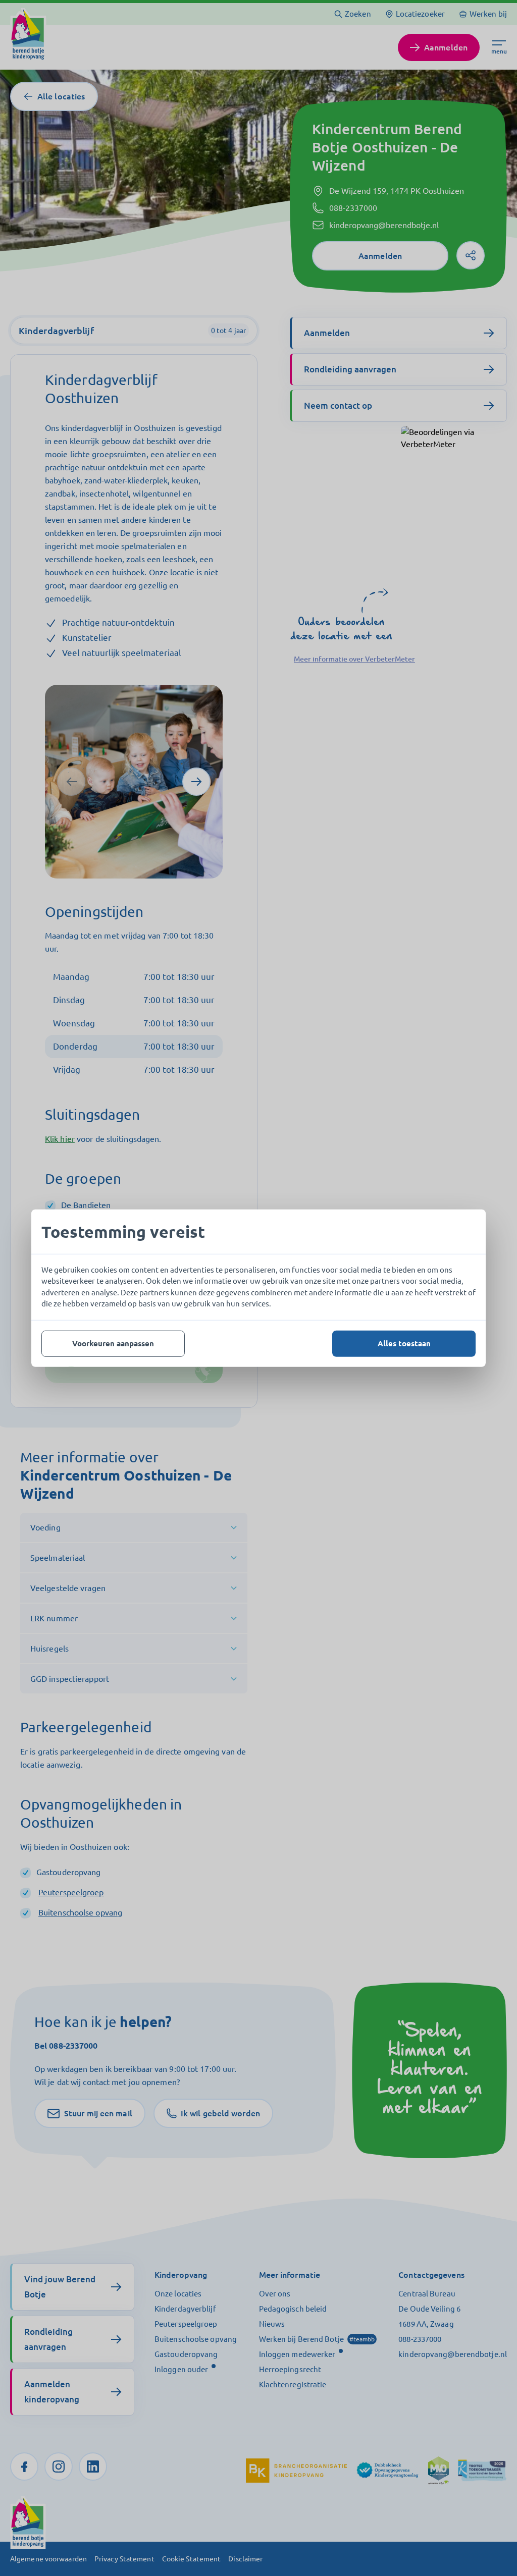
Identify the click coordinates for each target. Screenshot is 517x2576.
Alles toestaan (404, 1343)
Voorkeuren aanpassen (113, 1343)
